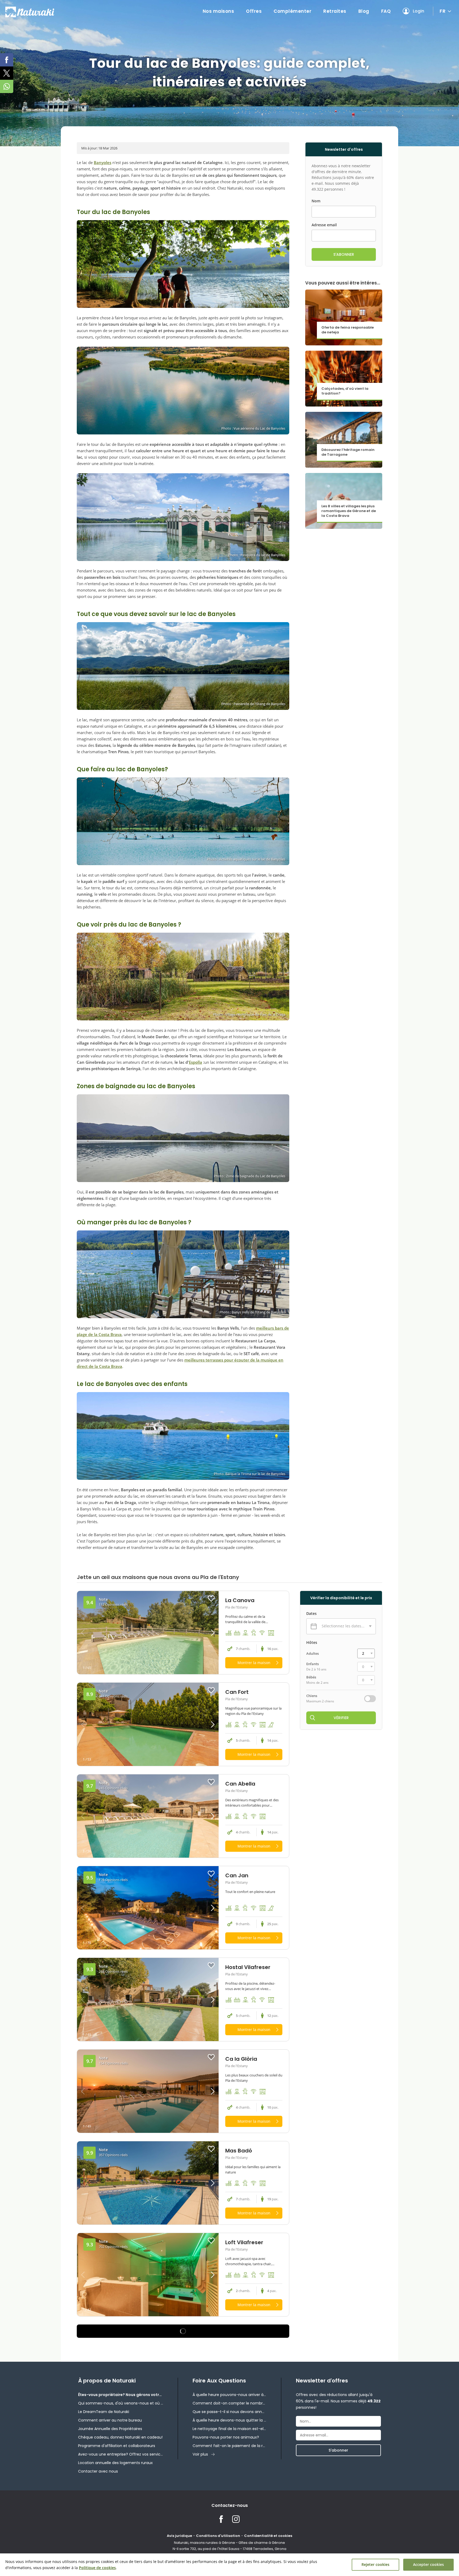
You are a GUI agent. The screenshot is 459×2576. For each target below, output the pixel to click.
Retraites (335, 11)
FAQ (386, 11)
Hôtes (312, 1643)
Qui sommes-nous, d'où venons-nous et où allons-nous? (121, 2403)
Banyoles (103, 162)
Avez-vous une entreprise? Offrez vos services (121, 2454)
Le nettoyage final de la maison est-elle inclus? (229, 2429)
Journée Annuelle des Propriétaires (110, 2429)
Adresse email (324, 225)
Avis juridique (179, 2536)
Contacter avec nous (98, 2471)
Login (418, 11)
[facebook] (7, 60)
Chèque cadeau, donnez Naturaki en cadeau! (120, 2437)
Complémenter (292, 11)
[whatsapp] (7, 86)
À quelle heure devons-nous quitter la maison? (229, 2420)
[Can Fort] (148, 1724)
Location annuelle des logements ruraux (115, 2463)
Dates (311, 1614)
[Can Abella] (148, 1816)
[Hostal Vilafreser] (148, 1999)
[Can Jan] (148, 1908)
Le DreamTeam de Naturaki (104, 2412)
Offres (254, 11)
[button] (201, 1633)
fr (443, 11)
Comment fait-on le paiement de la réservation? (229, 2446)
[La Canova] (148, 1633)
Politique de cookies (97, 2568)
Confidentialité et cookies (268, 2536)
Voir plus (200, 2454)
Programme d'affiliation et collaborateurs (117, 2446)
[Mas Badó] (148, 2183)
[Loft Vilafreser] (148, 2275)
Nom (316, 201)
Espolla (195, 1062)
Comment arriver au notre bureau (110, 2420)
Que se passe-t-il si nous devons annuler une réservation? (229, 2412)
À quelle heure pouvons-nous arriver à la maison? (229, 2395)
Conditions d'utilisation (218, 2536)
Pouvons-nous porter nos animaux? (226, 2437)
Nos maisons (218, 11)
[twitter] (7, 73)
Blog (364, 11)
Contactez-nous (230, 2505)
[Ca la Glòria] (148, 2091)
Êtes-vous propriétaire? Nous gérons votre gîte (121, 2395)
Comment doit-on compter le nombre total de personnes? (229, 2403)
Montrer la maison (254, 1663)
